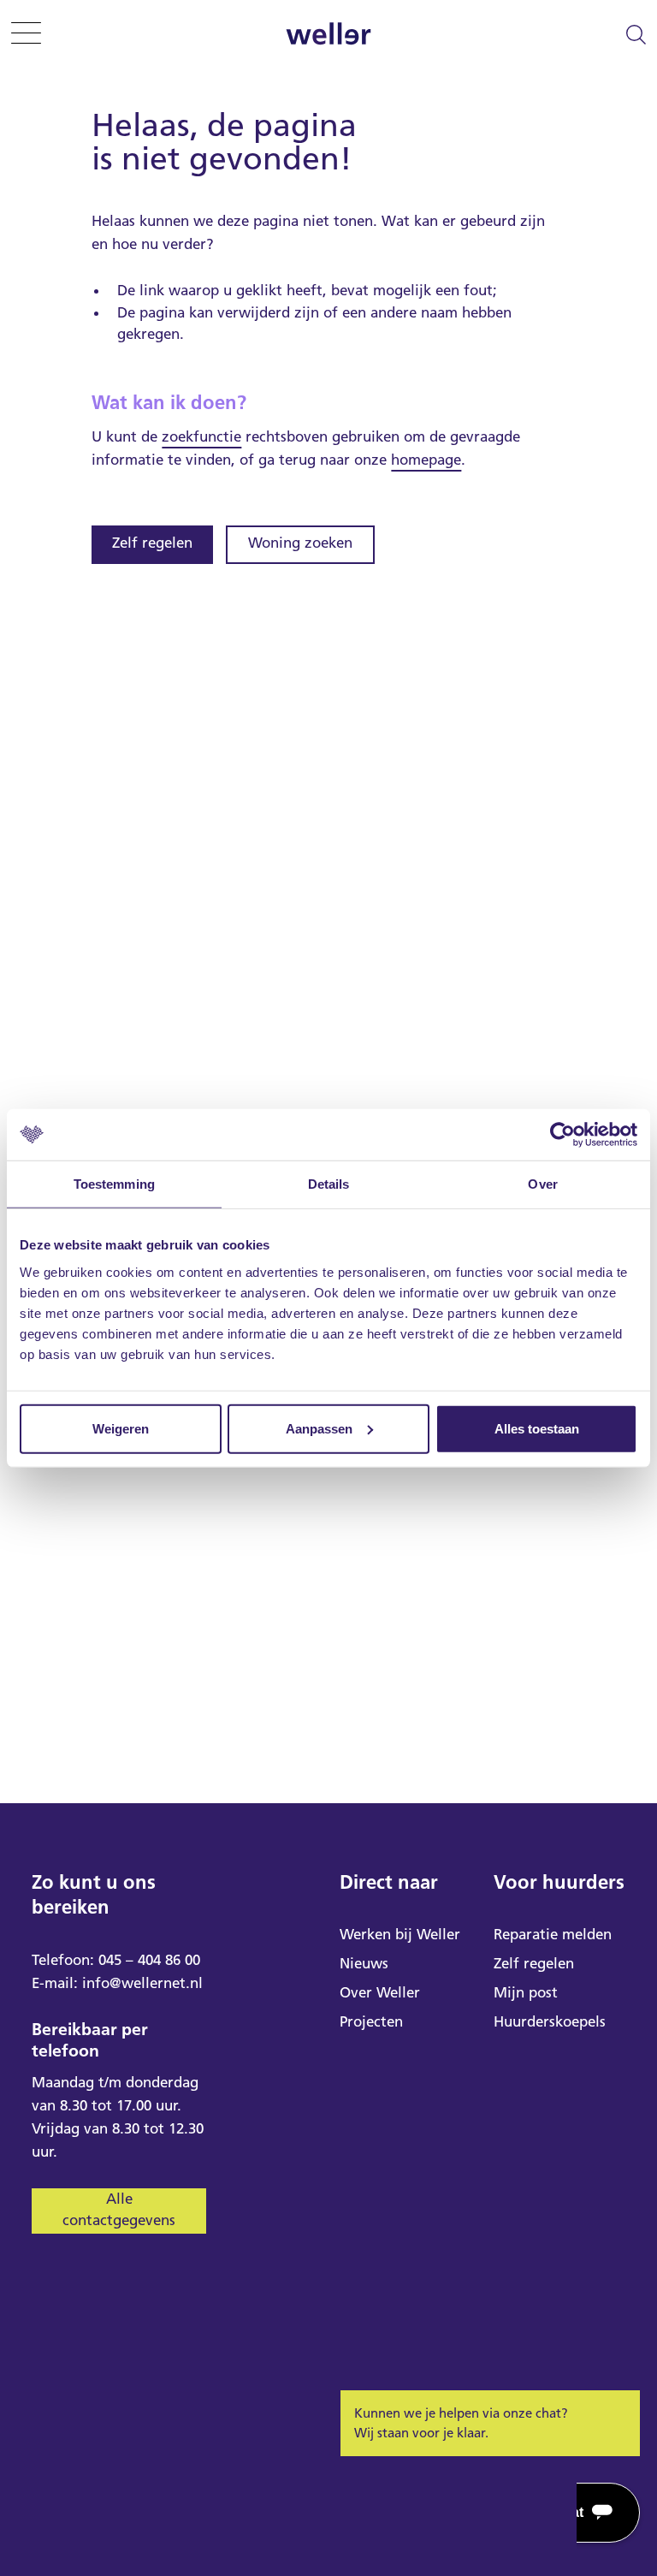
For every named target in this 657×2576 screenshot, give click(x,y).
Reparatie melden (553, 1934)
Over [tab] (542, 1184)
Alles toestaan (537, 1428)
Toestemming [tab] (114, 1184)
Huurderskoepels (550, 2021)
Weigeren (121, 1428)
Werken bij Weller (400, 1934)
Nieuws (364, 1963)
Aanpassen (319, 1428)
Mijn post (526, 1992)
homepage (426, 460)
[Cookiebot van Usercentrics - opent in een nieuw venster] (562, 1135)
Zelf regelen (152, 543)
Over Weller (380, 1992)
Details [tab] (329, 1184)
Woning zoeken (300, 543)
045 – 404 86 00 (149, 1960)
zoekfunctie (201, 436)
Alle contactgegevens (119, 2210)
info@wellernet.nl (142, 1983)
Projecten (371, 2021)
